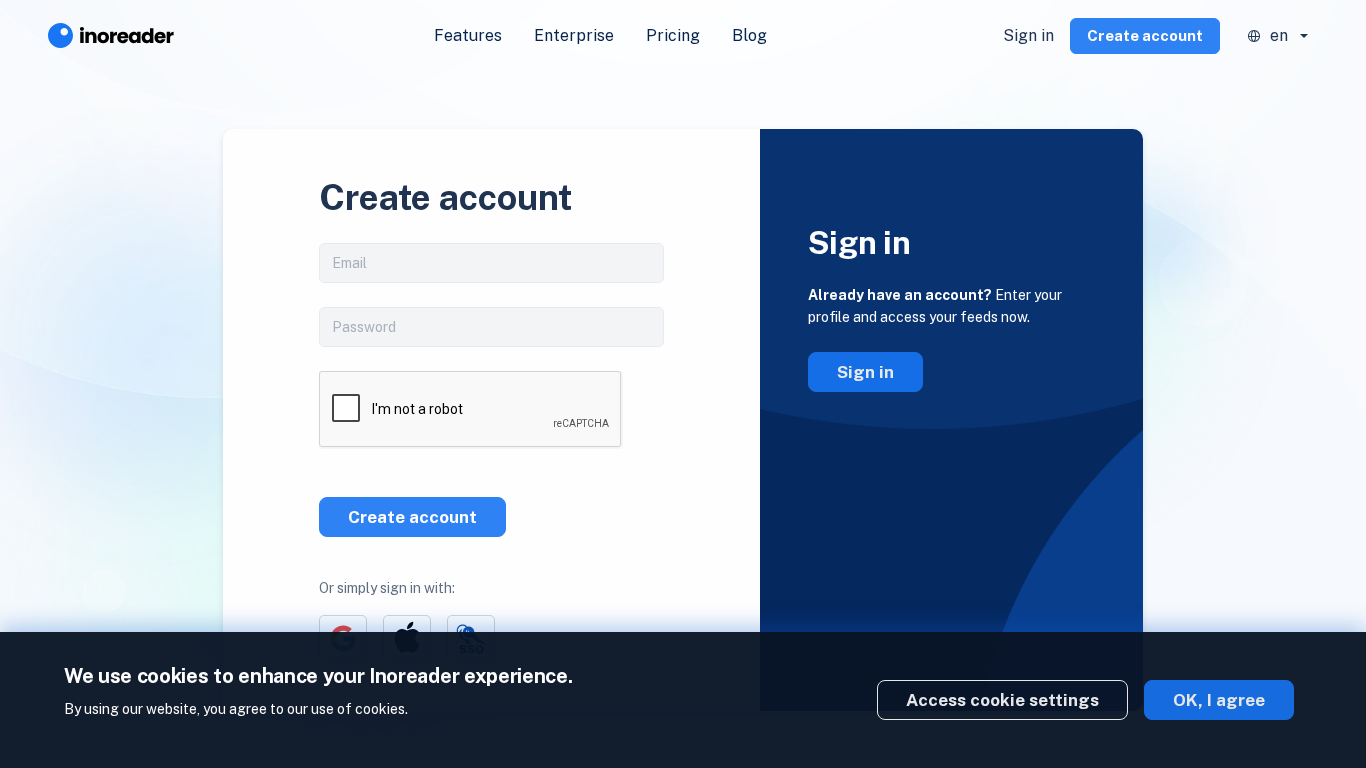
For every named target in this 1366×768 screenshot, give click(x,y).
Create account (1145, 35)
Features (468, 35)
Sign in (1028, 35)
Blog (749, 35)
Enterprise (574, 35)
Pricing (673, 35)
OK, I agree (1219, 700)
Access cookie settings (1002, 700)
